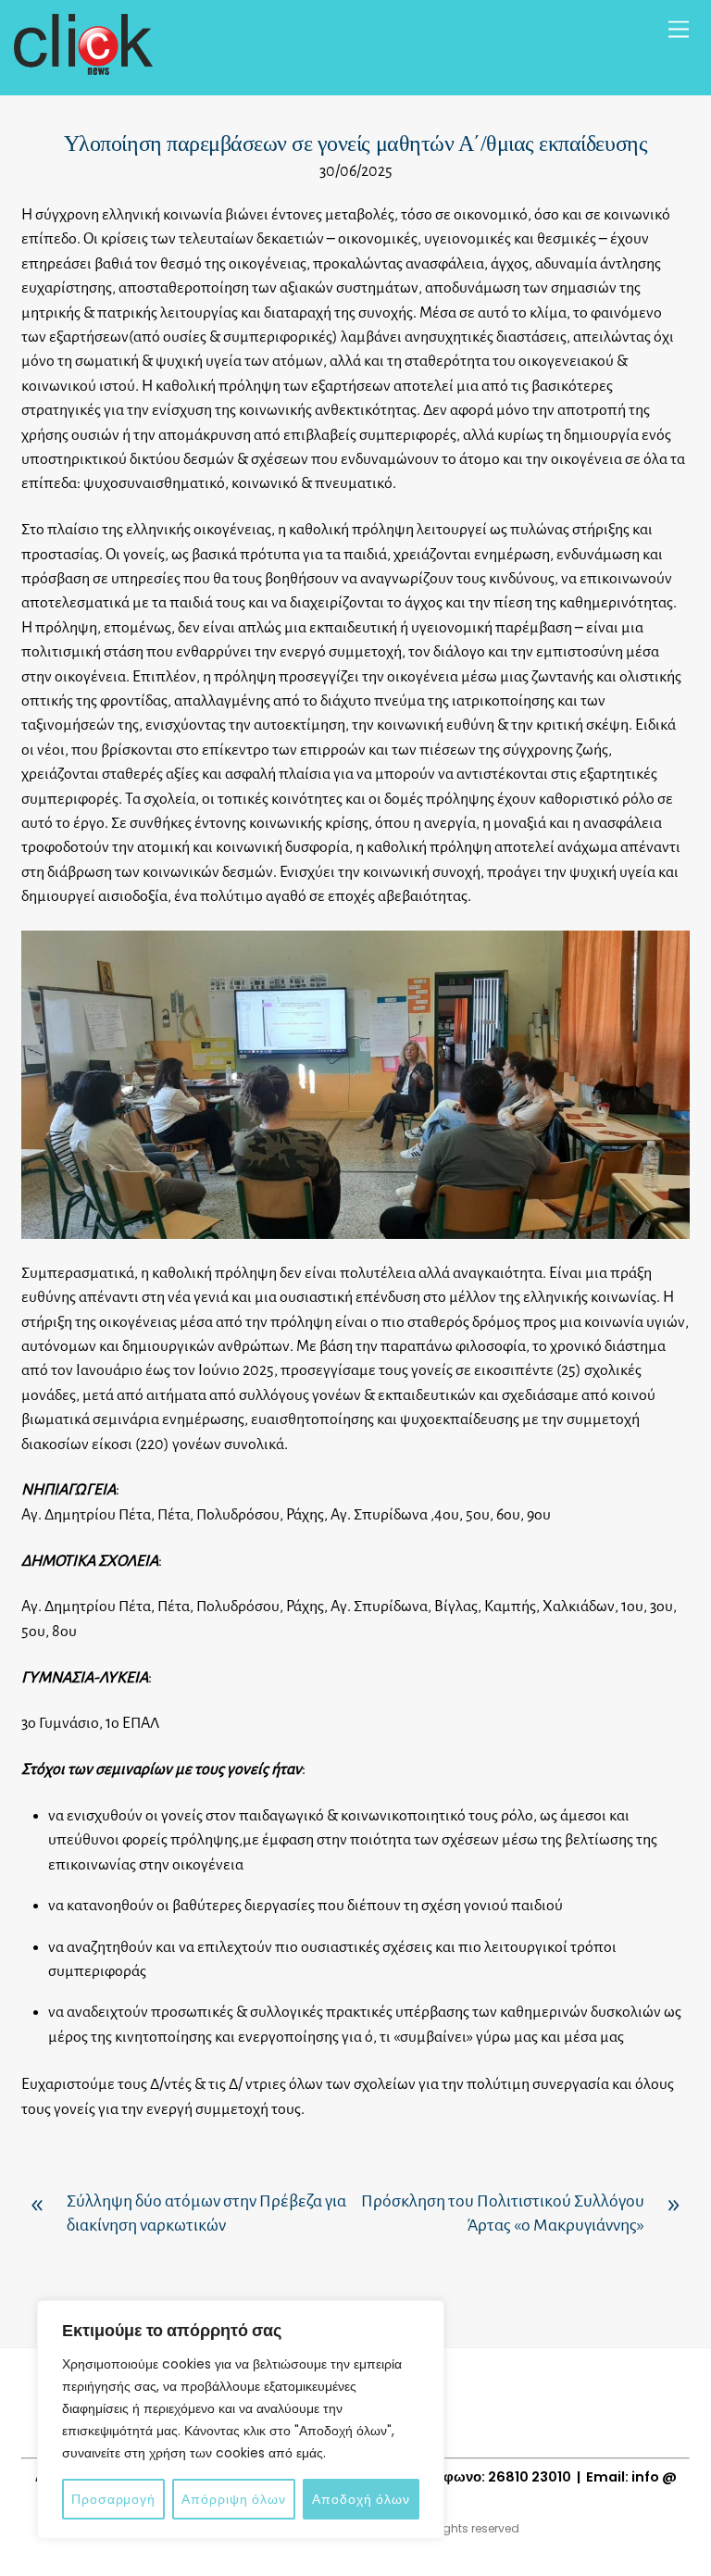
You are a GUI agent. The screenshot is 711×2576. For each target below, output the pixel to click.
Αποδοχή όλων (361, 2499)
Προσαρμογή (113, 2499)
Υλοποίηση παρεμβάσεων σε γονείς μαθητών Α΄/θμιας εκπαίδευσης (355, 144)
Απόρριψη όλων (234, 2499)
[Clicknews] (83, 67)
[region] (241, 2420)
